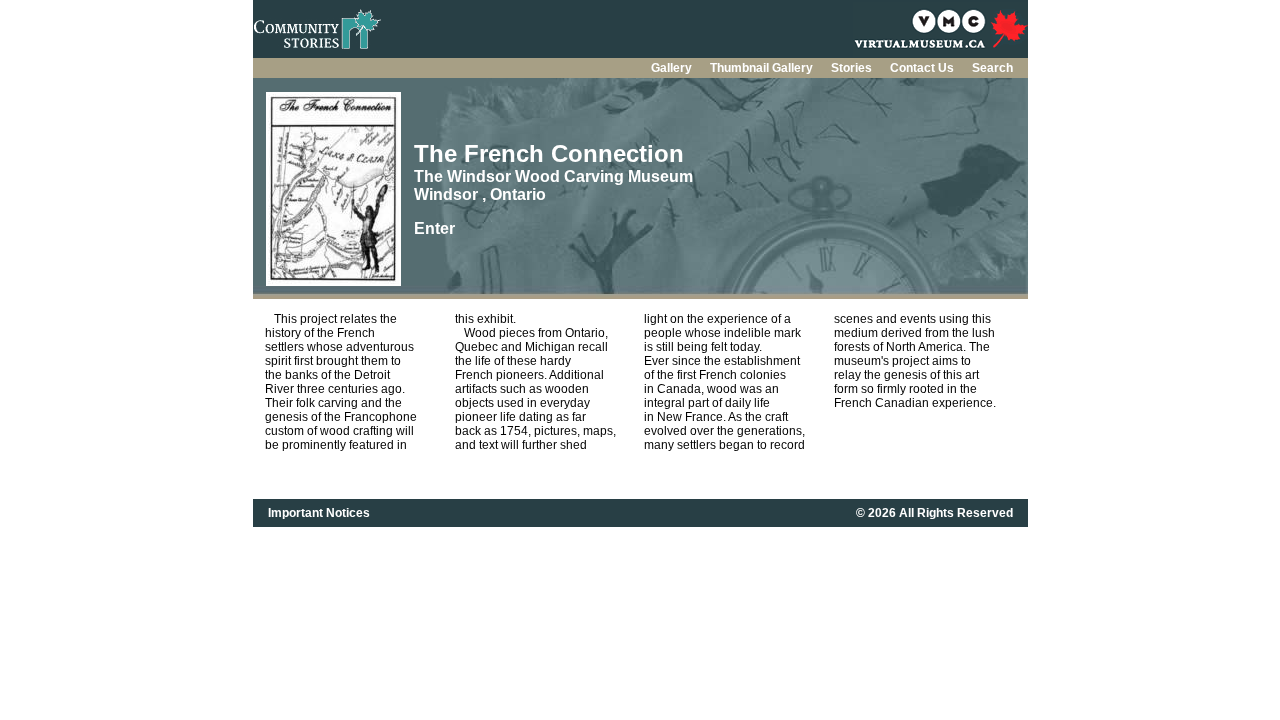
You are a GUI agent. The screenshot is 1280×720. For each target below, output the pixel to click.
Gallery (673, 68)
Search (992, 68)
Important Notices (319, 513)
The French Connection (549, 153)
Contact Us (923, 68)
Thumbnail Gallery (763, 68)
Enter (434, 228)
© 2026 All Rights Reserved (934, 513)
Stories (853, 68)
